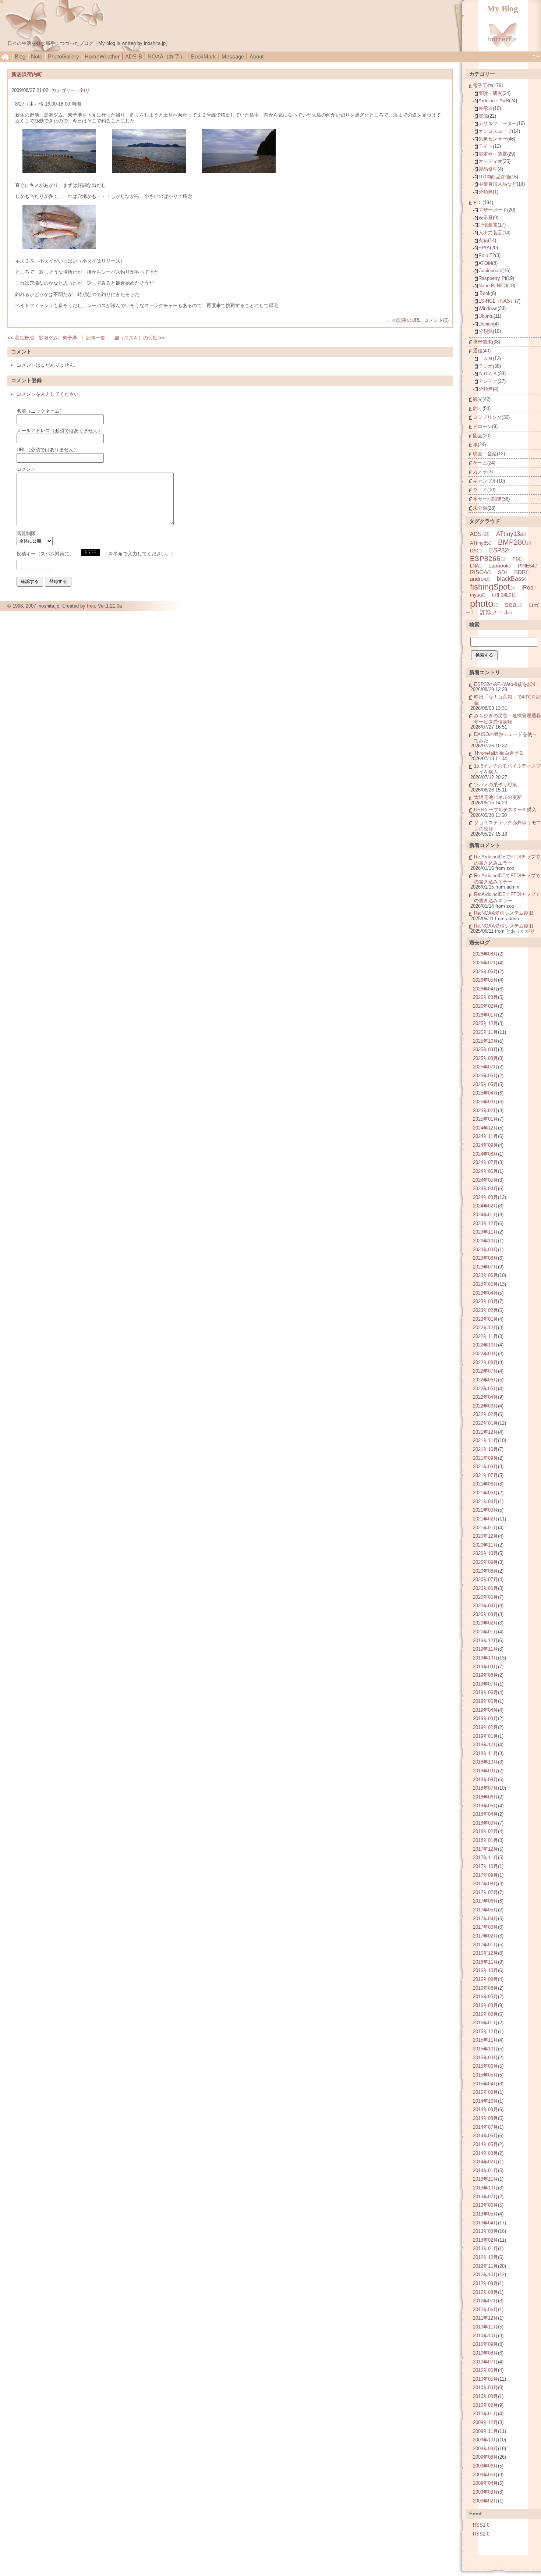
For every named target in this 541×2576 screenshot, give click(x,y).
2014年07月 (485, 2127)
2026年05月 (485, 980)
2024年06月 (485, 1171)
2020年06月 (485, 1588)
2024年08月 (485, 1154)
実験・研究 (490, 93)
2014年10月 (485, 2101)
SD (501, 572)
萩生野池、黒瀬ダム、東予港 (46, 338)
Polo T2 (487, 255)
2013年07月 (485, 2197)
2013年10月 (485, 2188)
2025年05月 (485, 1084)
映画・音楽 (485, 454)
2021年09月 (485, 1458)
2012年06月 (485, 2310)
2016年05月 (485, 1997)
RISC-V (479, 572)
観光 (478, 399)
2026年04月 (485, 989)
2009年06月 (485, 2466)
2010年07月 (485, 2362)
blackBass (510, 579)
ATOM (485, 263)
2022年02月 (485, 1414)
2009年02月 (485, 2501)
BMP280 (512, 542)
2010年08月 (485, 2353)
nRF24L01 (503, 595)
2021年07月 (485, 1475)
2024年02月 (485, 1206)
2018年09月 (485, 1771)
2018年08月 (485, 1780)
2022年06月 (485, 1380)
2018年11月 (485, 1753)
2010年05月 (485, 2379)
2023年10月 (485, 1241)
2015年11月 (485, 2040)
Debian (486, 324)
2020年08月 (485, 1571)
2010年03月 (485, 2396)
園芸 (478, 436)
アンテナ (488, 381)
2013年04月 (485, 2223)
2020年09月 (485, 1562)
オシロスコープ (495, 131)
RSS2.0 (481, 2534)
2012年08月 (485, 2292)
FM (516, 559)
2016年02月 (485, 2014)
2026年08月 (485, 954)
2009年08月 (485, 2457)
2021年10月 (485, 1449)
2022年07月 (485, 1371)
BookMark (204, 56)
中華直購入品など (498, 184)
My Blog (503, 9)
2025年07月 (485, 1067)
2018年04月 (485, 1814)
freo (91, 606)
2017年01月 (485, 1945)
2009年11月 (485, 2431)
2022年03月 (485, 1406)
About (257, 56)
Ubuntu (486, 316)
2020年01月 (485, 1632)
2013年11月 (485, 2179)
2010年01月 (485, 2414)
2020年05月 (485, 1597)
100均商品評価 (494, 177)
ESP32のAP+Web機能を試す (505, 684)
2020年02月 (485, 1623)
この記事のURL (404, 320)
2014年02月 (485, 2162)
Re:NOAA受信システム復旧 (504, 913)
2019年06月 (485, 1692)
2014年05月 (485, 2144)
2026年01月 (485, 1015)
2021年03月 (485, 1510)
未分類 (480, 508)
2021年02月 (485, 1519)
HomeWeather (102, 56)
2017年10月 (485, 1866)
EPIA (484, 248)
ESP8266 (485, 558)
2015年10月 (485, 2049)
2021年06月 (485, 1484)
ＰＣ (478, 202)
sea (511, 604)
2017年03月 (485, 1927)
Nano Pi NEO (493, 286)
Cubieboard (490, 271)
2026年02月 (485, 1006)
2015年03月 (485, 2092)
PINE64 (526, 566)
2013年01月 (485, 2248)
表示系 (486, 218)
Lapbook (498, 566)
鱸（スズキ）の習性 (136, 338)
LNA (475, 566)
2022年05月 (485, 1389)
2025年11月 (485, 1032)
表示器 (486, 108)
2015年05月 (485, 2075)
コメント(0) (436, 320)
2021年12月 (485, 1432)
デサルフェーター (498, 123)
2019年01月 (485, 1736)
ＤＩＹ (480, 490)
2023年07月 (485, 1267)
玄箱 (483, 240)
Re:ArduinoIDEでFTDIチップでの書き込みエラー (507, 860)
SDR (520, 572)
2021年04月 (485, 1502)
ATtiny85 (479, 543)
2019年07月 (485, 1684)
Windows (488, 308)
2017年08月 (485, 1884)
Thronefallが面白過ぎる (499, 753)
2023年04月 (485, 1293)
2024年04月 (485, 1189)
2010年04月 (485, 2388)
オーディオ (490, 161)
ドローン (482, 426)
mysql (476, 595)
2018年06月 (485, 1797)
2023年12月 (485, 1223)
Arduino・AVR (494, 101)
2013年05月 (485, 2214)
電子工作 (482, 86)
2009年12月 (485, 2422)
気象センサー (493, 139)
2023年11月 (485, 1232)
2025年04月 (485, 1093)
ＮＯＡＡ (488, 373)
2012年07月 (485, 2301)
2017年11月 (485, 1858)
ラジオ (486, 366)
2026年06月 (485, 972)
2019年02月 (485, 1727)
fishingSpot (490, 587)
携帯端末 (482, 342)
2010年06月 (485, 2370)
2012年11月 (485, 2266)
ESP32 (498, 550)
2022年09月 (485, 1354)
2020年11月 (485, 1545)
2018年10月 (485, 1762)
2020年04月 (485, 1606)
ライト (486, 146)
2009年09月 (485, 2449)
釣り (85, 90)
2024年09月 (485, 1145)
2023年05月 (485, 1284)
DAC (475, 551)
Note (37, 56)
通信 (478, 351)
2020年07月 (485, 1579)
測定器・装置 (493, 154)
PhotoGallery (63, 56)
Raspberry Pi (492, 278)
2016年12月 (485, 1953)
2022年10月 (485, 1345)
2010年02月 (485, 2405)
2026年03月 (485, 997)
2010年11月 (485, 2327)
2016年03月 (485, 2005)
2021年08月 (485, 1467)
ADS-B (134, 56)
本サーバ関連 (487, 499)
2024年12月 (485, 1128)
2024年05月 (485, 1180)
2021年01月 (485, 1528)
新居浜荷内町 (27, 74)
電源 (483, 116)
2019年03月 (485, 1718)
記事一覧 (96, 338)
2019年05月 (485, 1701)
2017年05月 (485, 1910)
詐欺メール (495, 612)
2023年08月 (485, 1258)
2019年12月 (485, 1641)
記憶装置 (488, 225)
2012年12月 (485, 2257)
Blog (20, 56)
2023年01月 (485, 1319)
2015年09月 (485, 2058)
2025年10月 (485, 1041)
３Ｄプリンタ (487, 417)
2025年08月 (485, 1058)
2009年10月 (485, 2440)
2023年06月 (485, 1275)
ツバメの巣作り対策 (496, 785)
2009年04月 (485, 2483)
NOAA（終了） (167, 56)
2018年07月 (485, 1788)
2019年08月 (485, 1675)
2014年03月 (485, 2153)
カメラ (480, 472)
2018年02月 (485, 1831)
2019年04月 (485, 1710)
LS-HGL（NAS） (497, 301)
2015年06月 (485, 2066)
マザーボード (493, 210)
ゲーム (480, 463)
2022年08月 (485, 1362)
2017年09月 (485, 1875)
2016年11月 (485, 1962)
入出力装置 (490, 233)
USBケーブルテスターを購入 (505, 810)
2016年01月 (485, 2023)
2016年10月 (485, 1970)
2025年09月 (485, 1049)
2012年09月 (485, 2283)
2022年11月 (485, 1336)
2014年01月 (485, 2171)
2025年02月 (485, 1111)
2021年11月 (485, 1440)
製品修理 (488, 169)
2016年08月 (485, 1988)
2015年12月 (485, 2031)
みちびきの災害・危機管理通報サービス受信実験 (508, 719)
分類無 (486, 192)
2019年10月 (485, 1658)
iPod (528, 587)
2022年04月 (485, 1397)
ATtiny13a (510, 534)
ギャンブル (485, 481)
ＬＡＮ (486, 358)
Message (233, 56)
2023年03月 (485, 1301)
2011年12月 (485, 2318)
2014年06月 (485, 2136)
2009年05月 (485, 2475)
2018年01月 (485, 1840)
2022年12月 (485, 1328)
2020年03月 (485, 1614)
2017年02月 (485, 1936)
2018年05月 (485, 1806)
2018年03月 (485, 1823)
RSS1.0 (481, 2525)
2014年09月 (485, 2109)
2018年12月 (485, 1745)
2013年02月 (485, 2240)
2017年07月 (485, 1892)
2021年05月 (485, 1493)
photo (482, 604)
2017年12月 (485, 1849)
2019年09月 (485, 1667)
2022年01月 (485, 1423)
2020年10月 (485, 1553)
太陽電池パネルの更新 (498, 797)
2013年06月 (485, 2205)
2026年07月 (485, 963)
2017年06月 (485, 1901)
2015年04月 (485, 2084)
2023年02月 (485, 1310)
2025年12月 (485, 1023)
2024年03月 (485, 1197)
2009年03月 (485, 2492)
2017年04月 (485, 1919)
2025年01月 (485, 1119)
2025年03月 (485, 1102)
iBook (485, 293)
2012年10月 (485, 2275)
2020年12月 (485, 1536)
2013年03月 (485, 2231)
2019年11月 (485, 1649)
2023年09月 (485, 1250)
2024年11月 (485, 1136)
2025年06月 (485, 1076)
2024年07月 (485, 1162)
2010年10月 (485, 2336)
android (479, 579)
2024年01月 (485, 1215)
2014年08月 (485, 2118)
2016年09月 (485, 1979)
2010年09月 (485, 2344)
